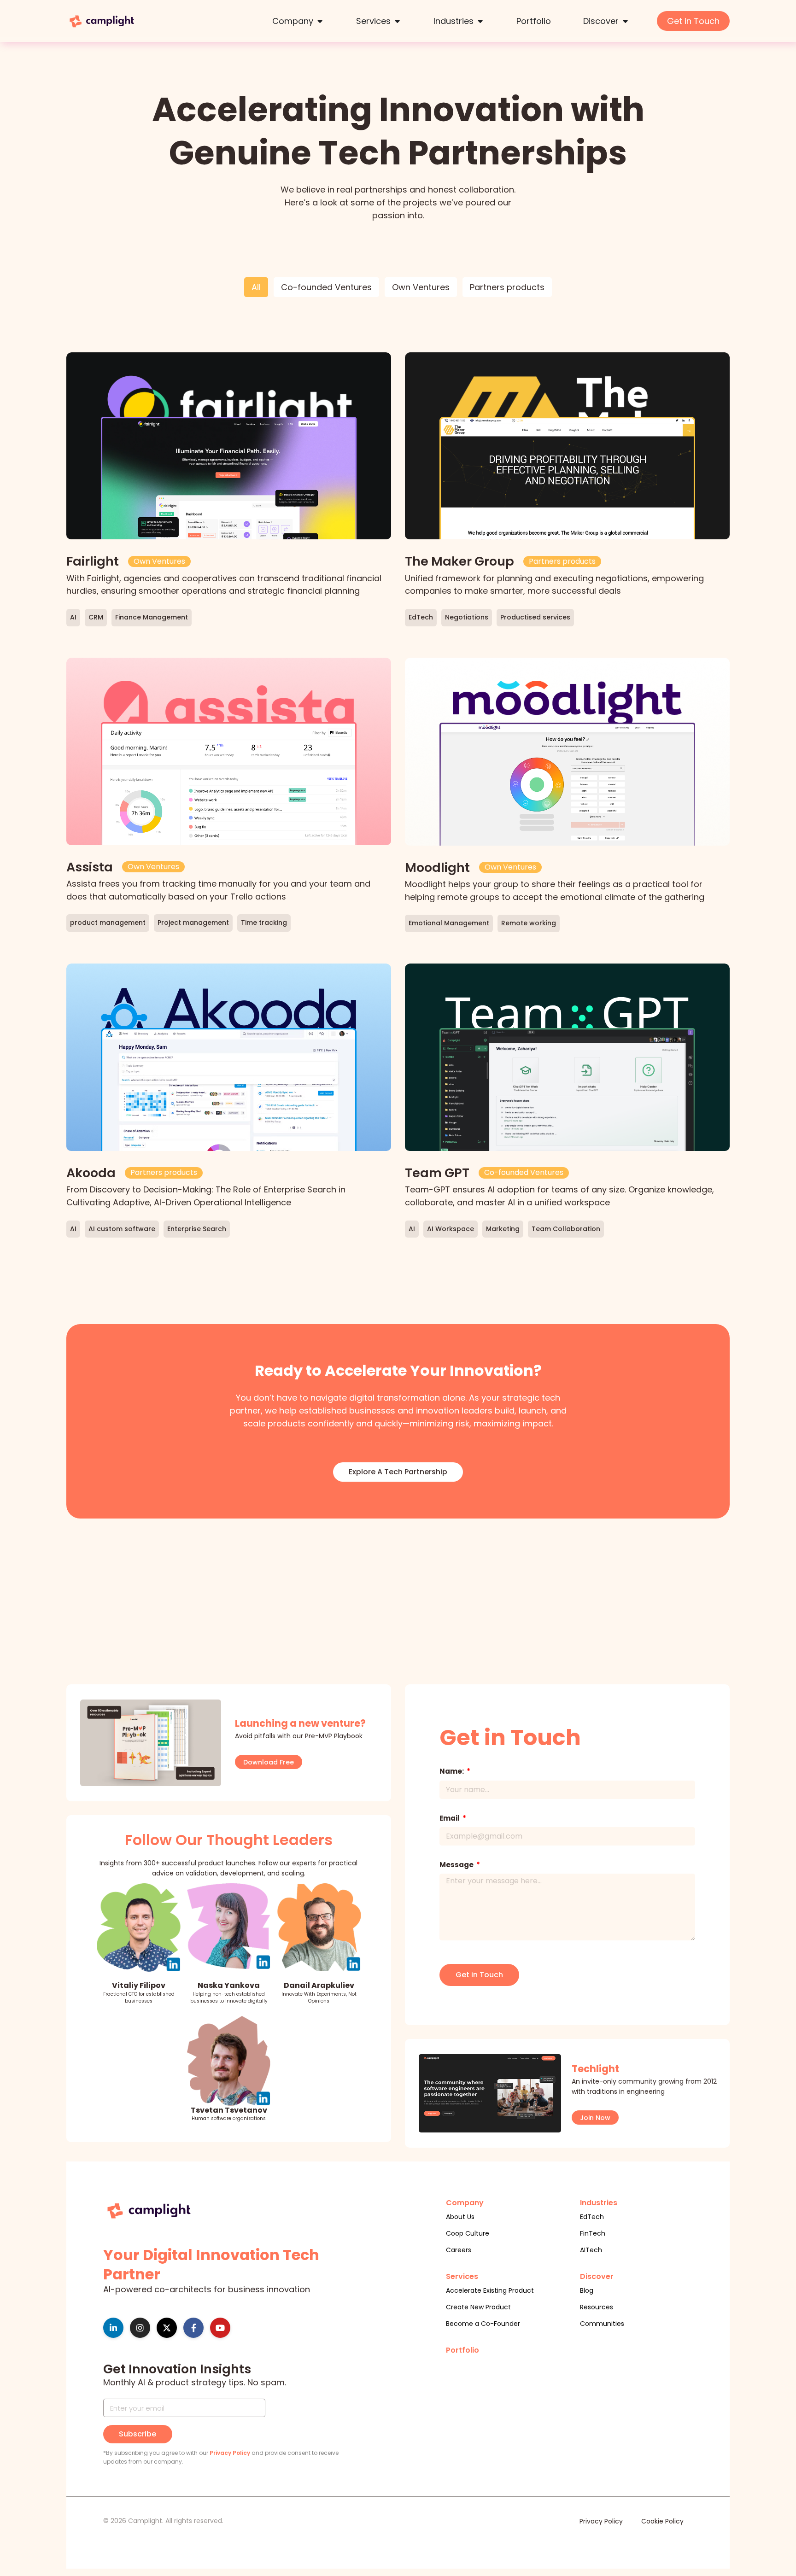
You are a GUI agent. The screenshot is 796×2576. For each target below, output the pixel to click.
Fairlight (93, 561)
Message (457, 1865)
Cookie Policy (662, 2521)
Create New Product (478, 2307)
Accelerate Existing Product (490, 2290)
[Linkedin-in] (113, 2328)
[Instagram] (140, 2328)
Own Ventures (421, 287)
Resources (597, 2307)
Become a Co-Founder (483, 2324)
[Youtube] (220, 2328)
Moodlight (437, 867)
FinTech (593, 2233)
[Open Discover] (625, 21)
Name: (452, 1771)
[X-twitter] (167, 2328)
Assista (90, 867)
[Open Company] (320, 21)
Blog (587, 2290)
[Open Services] (397, 21)
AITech (591, 2250)
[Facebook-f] (193, 2328)
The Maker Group (459, 561)
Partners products (507, 287)
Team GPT (437, 1173)
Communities (602, 2324)
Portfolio (462, 2350)
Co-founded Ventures (326, 287)
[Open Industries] (480, 21)
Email (450, 1818)
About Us (460, 2217)
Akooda (91, 1173)
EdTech (592, 2217)
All (256, 287)
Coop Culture (468, 2233)
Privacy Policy (230, 2453)
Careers (459, 2250)
